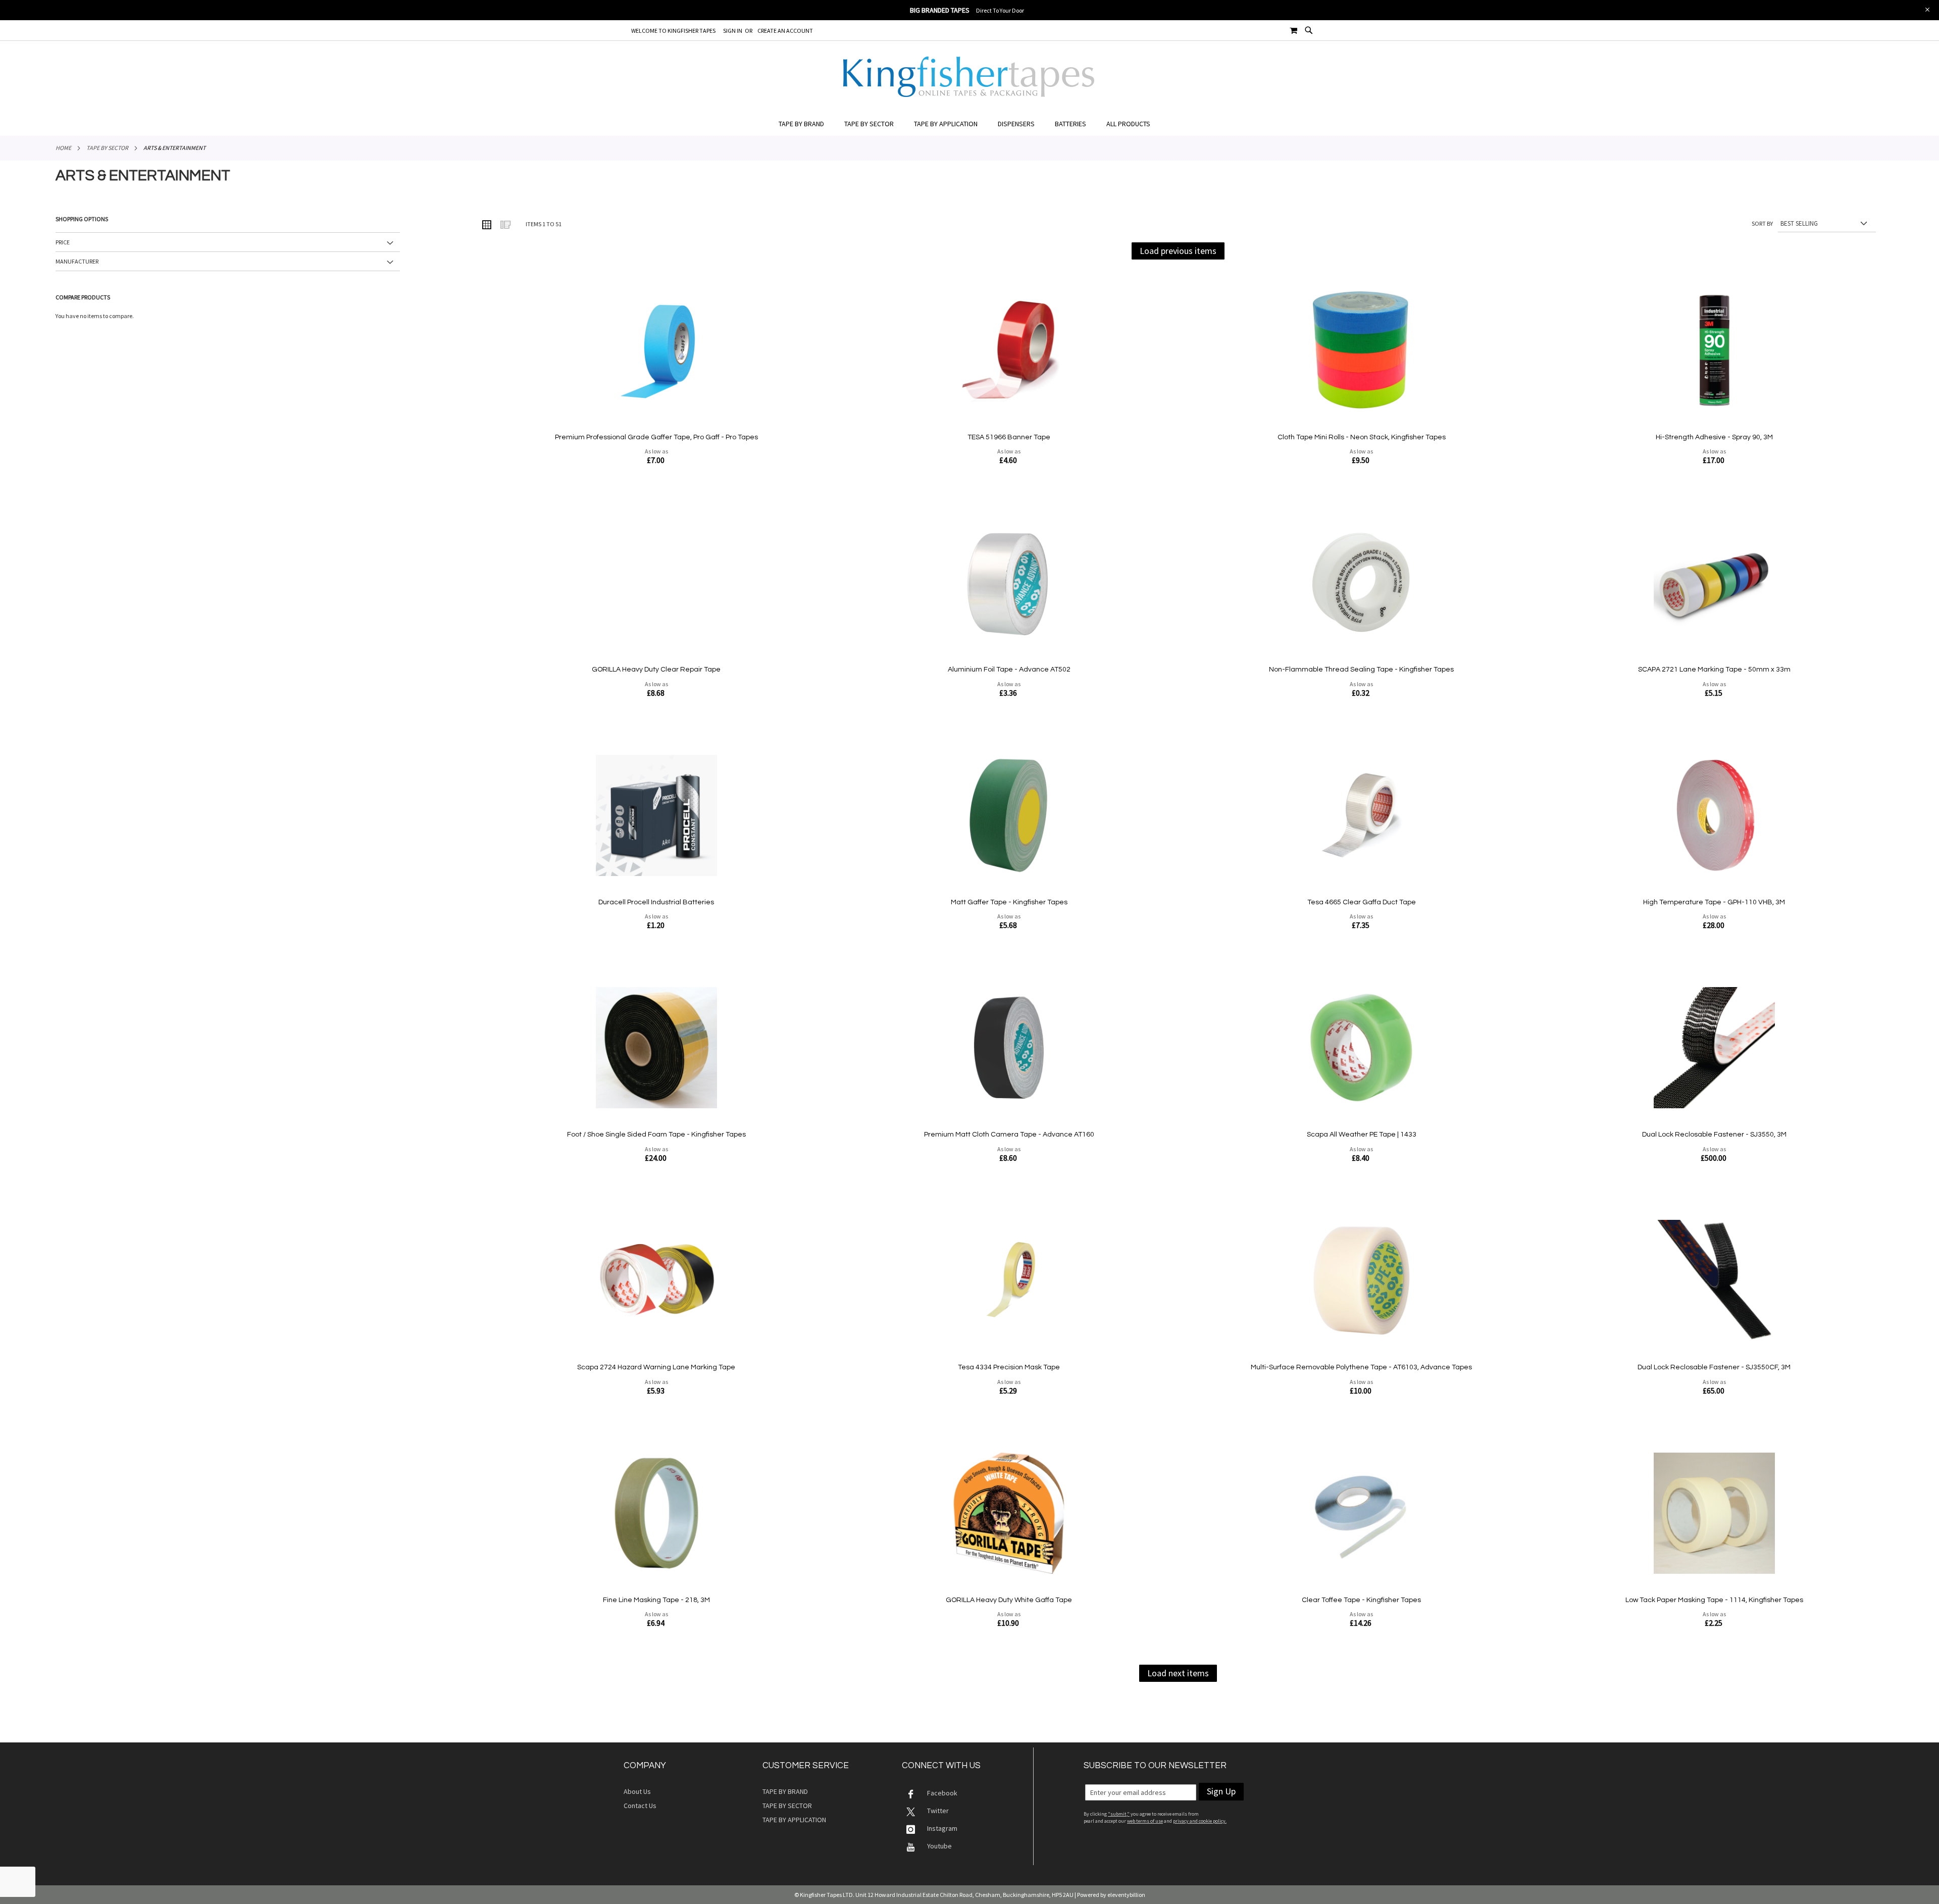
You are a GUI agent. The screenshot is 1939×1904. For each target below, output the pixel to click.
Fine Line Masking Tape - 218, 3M (656, 1600)
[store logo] (970, 77)
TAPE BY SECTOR (787, 1806)
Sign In (733, 31)
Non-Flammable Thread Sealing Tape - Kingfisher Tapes (1361, 670)
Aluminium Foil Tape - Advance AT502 (1009, 670)
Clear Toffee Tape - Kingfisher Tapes (1361, 1600)
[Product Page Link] (656, 351)
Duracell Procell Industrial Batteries (656, 902)
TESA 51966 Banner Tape (1009, 437)
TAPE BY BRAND (785, 1791)
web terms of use (1145, 1821)
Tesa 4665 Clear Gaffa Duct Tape (1362, 902)
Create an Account (785, 31)
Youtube (939, 1846)
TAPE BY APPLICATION (794, 1820)
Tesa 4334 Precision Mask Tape (1009, 1367)
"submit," (1119, 1814)
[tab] (970, 124)
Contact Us (640, 1806)
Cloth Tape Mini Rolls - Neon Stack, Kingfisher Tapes (1362, 437)
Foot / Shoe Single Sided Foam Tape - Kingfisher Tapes (656, 1135)
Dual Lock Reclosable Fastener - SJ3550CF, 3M (1714, 1367)
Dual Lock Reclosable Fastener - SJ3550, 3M (1714, 1135)
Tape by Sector (107, 148)
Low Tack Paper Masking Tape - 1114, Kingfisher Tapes (1714, 1600)
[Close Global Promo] (1927, 9)
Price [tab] (63, 242)
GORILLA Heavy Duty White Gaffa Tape (1009, 1600)
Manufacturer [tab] (77, 261)
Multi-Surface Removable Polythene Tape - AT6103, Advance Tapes (1361, 1367)
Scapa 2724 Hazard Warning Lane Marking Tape (656, 1367)
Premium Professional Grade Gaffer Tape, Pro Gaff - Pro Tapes (656, 437)
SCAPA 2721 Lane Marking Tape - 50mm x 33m (1714, 670)
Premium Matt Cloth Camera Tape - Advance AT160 (1009, 1135)
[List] (505, 224)
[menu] (970, 124)
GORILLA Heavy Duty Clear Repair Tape (656, 670)
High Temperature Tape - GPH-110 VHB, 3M (1714, 902)
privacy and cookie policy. (1200, 1821)
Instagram (942, 1828)
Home (63, 148)
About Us (637, 1791)
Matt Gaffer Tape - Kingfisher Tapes (1009, 902)
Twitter (938, 1811)
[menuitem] (806, 124)
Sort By (1762, 223)
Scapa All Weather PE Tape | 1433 (1362, 1135)
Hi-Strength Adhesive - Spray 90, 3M (1714, 437)
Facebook (942, 1793)
